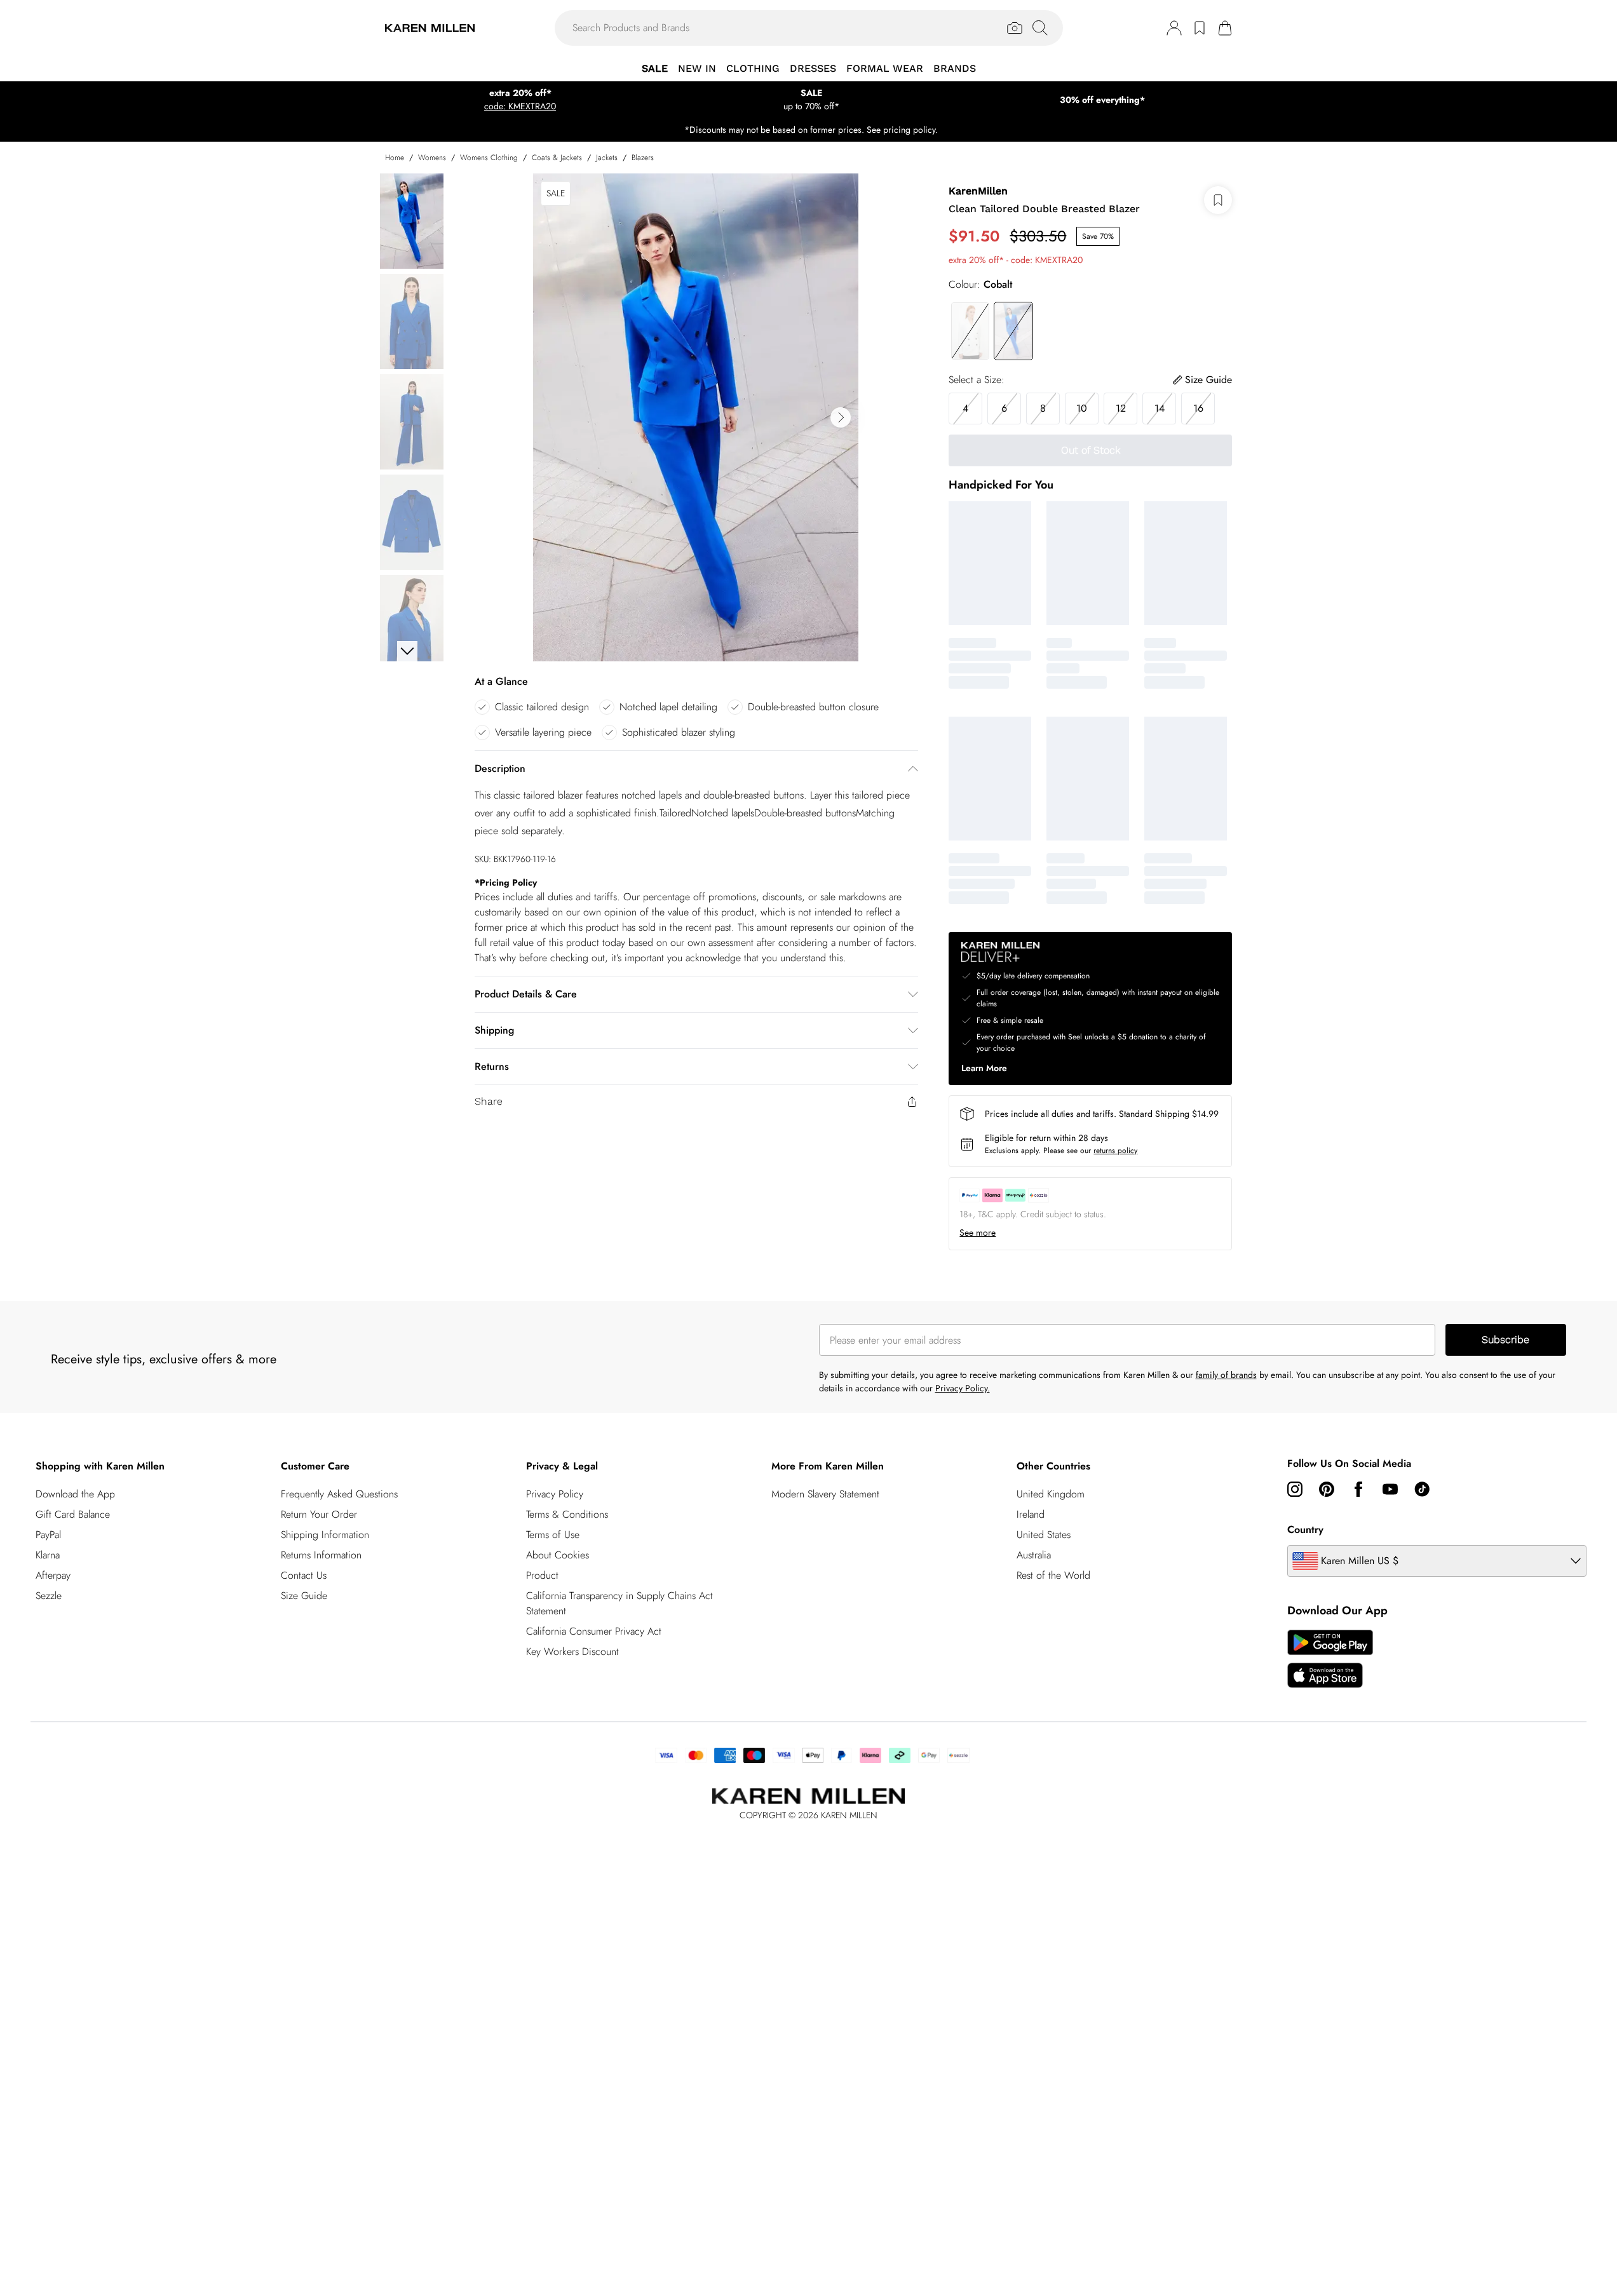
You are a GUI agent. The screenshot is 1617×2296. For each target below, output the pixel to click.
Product (542, 1575)
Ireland (1031, 1514)
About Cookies (558, 1555)
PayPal (48, 1535)
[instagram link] (1295, 1489)
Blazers (643, 158)
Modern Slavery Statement (825, 1494)
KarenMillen (978, 191)
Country (1305, 1530)
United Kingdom (1051, 1494)
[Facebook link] (1358, 1489)
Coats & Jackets (557, 158)
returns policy (1115, 1151)
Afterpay (53, 1575)
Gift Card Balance (73, 1514)
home (395, 158)
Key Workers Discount (572, 1651)
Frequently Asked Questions (339, 1494)
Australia (1034, 1555)
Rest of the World (1053, 1575)
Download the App (75, 1494)
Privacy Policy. (963, 1388)
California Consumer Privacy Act (594, 1631)
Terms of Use (553, 1535)
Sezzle (49, 1596)
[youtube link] (1390, 1489)
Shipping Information (325, 1535)
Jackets (607, 158)
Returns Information (321, 1555)
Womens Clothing (489, 158)
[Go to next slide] (841, 417)
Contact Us (304, 1575)
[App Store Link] (1330, 1659)
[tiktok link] (1422, 1489)
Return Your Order (319, 1514)
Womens (432, 158)
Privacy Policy (555, 1494)
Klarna (48, 1555)
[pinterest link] (1327, 1489)
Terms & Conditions (567, 1514)
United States (1044, 1535)
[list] (696, 417)
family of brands (1226, 1375)
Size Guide (304, 1596)
